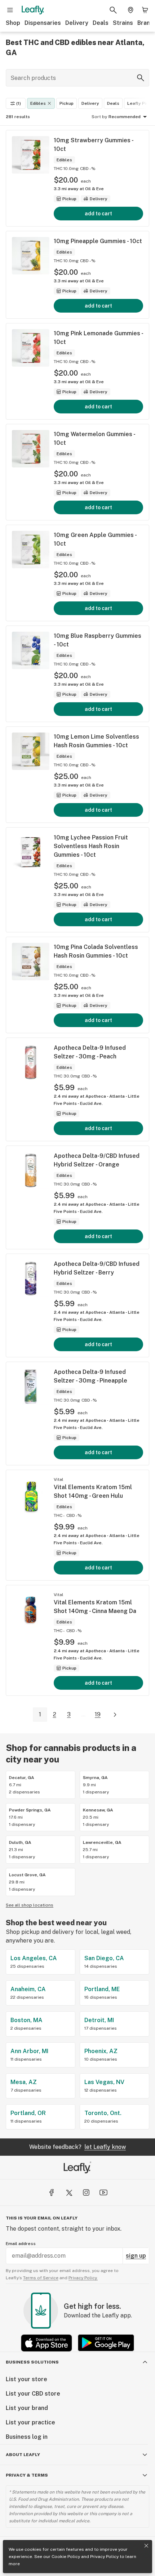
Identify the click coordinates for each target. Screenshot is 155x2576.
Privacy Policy (104, 2557)
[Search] (141, 78)
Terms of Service (41, 2278)
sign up (136, 2256)
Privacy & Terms (27, 2475)
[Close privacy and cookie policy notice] (146, 2546)
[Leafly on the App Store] (46, 2343)
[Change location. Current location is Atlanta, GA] (130, 10)
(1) (19, 103)
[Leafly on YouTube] (103, 2192)
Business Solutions (32, 2362)
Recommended (125, 117)
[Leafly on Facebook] (52, 2192)
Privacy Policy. (83, 2278)
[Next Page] (115, 1715)
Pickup (67, 103)
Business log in (27, 2437)
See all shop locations (30, 1905)
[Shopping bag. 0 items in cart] (145, 10)
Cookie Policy (66, 2557)
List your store (26, 2379)
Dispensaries (43, 23)
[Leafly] (33, 10)
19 (98, 1714)
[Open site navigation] (10, 10)
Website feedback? (77, 2147)
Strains (123, 23)
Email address (21, 2244)
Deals (101, 23)
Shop (13, 23)
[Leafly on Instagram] (86, 2192)
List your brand (27, 2408)
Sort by (99, 117)
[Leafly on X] (69, 2192)
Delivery (77, 23)
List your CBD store (33, 2394)
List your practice (30, 2422)
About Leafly (23, 2455)
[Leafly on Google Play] (106, 2343)
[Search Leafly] (113, 10)
